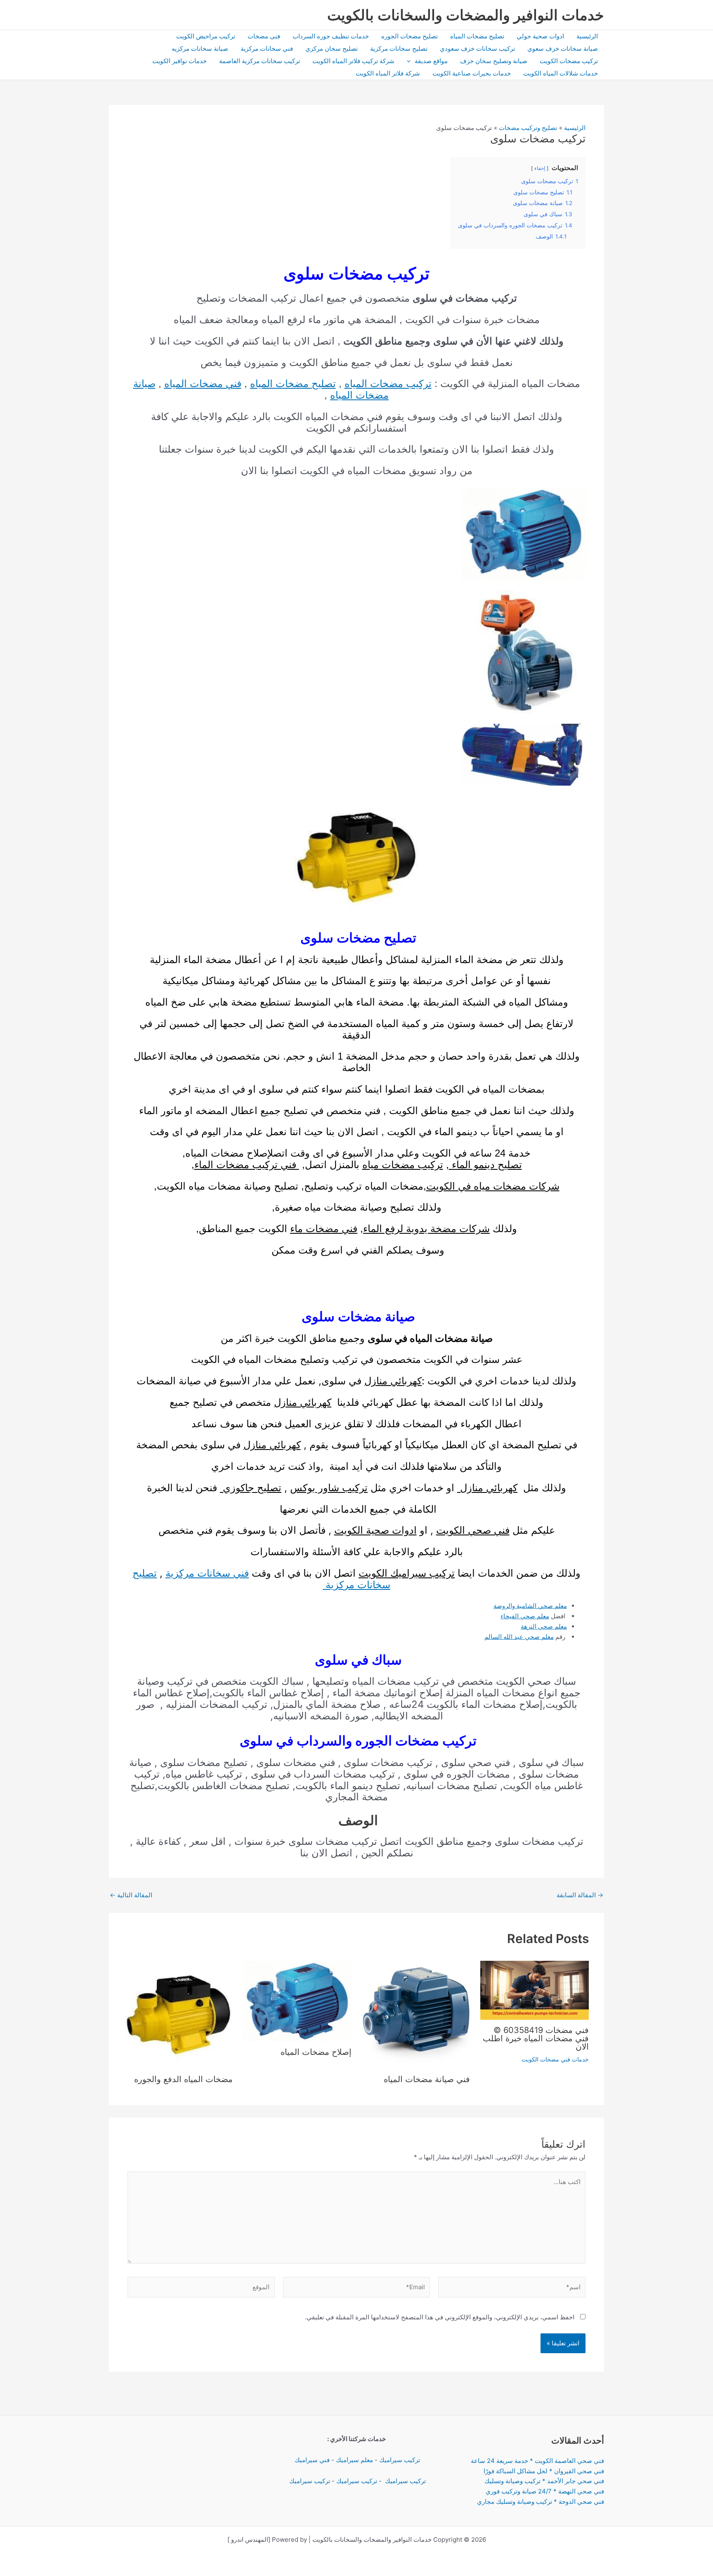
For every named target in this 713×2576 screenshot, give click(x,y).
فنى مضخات (264, 36)
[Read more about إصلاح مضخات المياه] (297, 2001)
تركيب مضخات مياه (403, 1165)
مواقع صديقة (431, 61)
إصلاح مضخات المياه (316, 2052)
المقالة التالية (131, 1895)
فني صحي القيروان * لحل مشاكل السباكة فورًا (544, 2471)
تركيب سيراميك (400, 2460)
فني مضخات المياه (203, 384)
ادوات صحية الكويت (375, 1530)
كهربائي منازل (393, 1381)
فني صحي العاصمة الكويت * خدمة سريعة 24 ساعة (537, 2461)
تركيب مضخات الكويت (569, 61)
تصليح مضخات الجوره (410, 36)
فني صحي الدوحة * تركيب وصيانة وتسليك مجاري (541, 2502)
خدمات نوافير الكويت (179, 61)
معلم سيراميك (354, 2460)
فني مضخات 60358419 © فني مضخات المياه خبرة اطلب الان (536, 2038)
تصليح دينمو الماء (485, 1165)
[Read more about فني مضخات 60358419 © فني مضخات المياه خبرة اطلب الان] (535, 1989)
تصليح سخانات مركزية (399, 48)
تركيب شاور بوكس (329, 1488)
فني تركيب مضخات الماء (247, 1165)
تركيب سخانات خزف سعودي (477, 48)
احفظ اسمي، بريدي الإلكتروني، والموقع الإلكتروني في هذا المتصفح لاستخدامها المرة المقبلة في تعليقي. (440, 2317)
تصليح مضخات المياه (477, 36)
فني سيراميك (311, 2460)
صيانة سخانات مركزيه (200, 48)
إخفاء (540, 168)
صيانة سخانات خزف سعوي (563, 48)
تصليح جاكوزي (251, 1488)
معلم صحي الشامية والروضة (530, 1606)
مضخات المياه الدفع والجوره (183, 2079)
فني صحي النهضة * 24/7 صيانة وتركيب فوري (545, 2491)
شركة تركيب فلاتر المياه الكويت (353, 61)
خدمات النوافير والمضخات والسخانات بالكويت (466, 15)
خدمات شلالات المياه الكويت (561, 73)
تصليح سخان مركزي (332, 48)
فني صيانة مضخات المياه (426, 2079)
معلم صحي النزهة (544, 1626)
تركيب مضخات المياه (388, 384)
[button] (411, 61)
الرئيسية (587, 36)
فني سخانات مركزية (267, 48)
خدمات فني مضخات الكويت (555, 2059)
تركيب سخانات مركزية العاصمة (260, 61)
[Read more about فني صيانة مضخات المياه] (416, 2014)
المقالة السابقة (580, 1895)
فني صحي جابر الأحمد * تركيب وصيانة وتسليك (544, 2481)
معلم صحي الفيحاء (525, 1616)
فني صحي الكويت (473, 1530)
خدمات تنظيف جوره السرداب (331, 36)
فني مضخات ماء (324, 1229)
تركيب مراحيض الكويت (206, 36)
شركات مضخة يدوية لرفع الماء (426, 1229)
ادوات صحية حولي (540, 36)
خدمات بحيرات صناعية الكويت (472, 73)
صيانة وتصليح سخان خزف (494, 61)
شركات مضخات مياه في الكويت (493, 1186)
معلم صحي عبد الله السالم (519, 1637)
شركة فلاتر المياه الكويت (388, 73)
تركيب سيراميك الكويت (407, 1573)
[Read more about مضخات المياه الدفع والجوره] (179, 2014)
